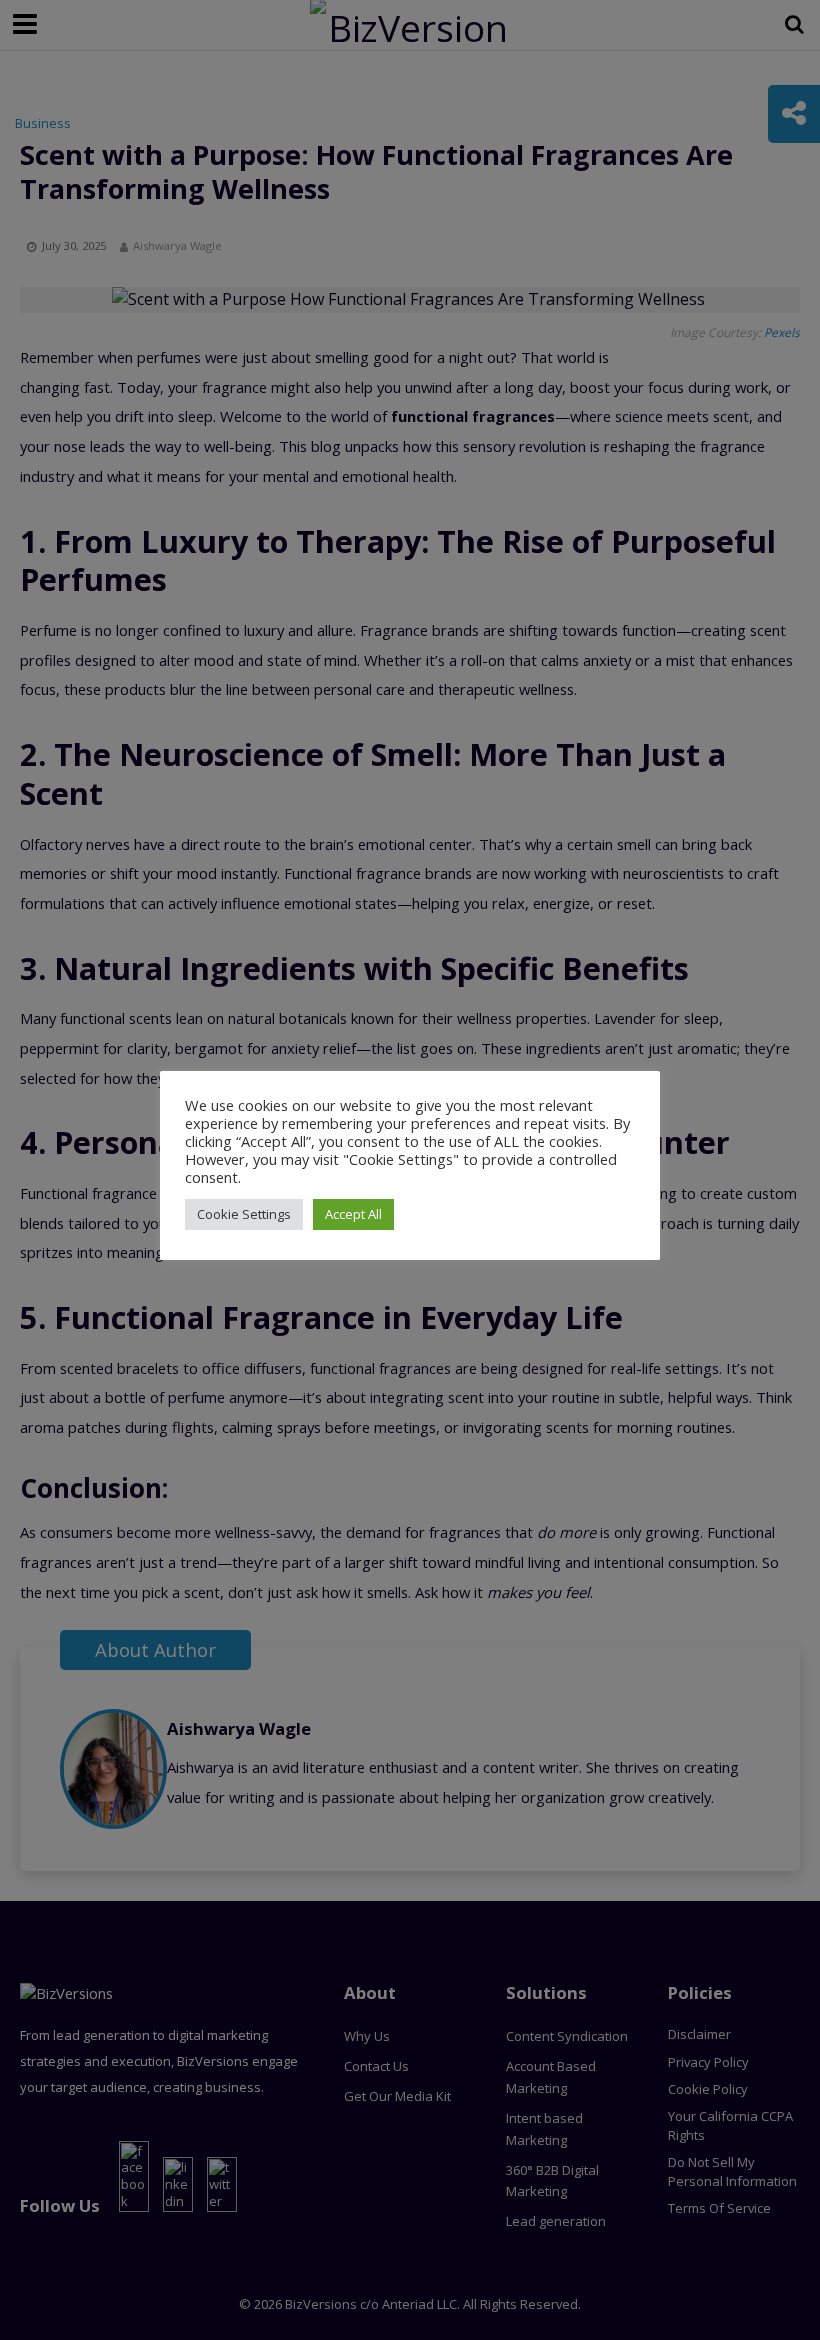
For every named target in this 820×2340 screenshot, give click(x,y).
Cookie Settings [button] (244, 1214)
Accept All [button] (353, 1214)
